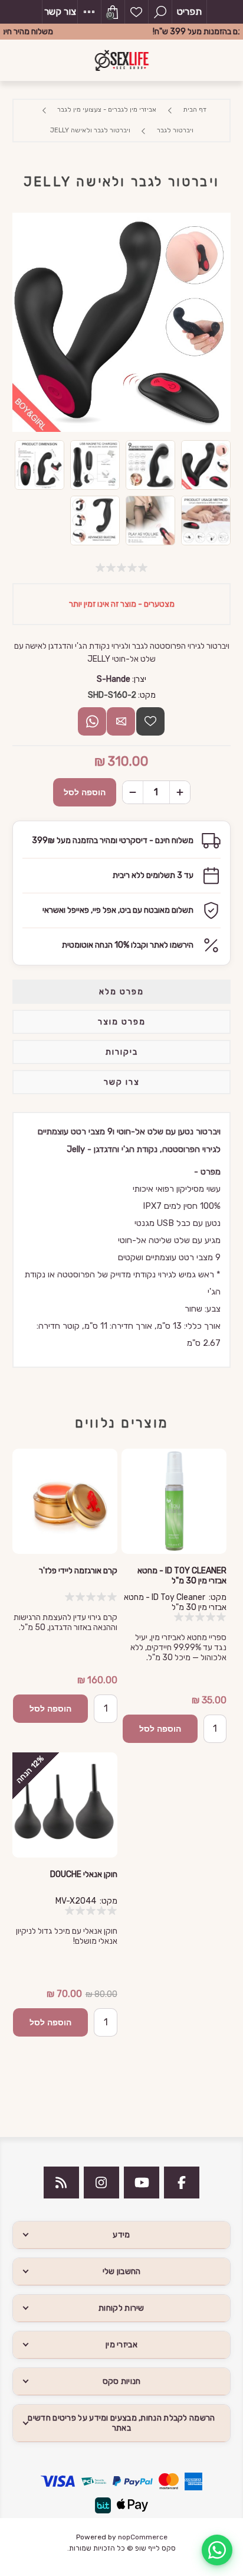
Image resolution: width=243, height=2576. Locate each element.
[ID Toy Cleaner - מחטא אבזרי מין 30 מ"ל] (174, 1501)
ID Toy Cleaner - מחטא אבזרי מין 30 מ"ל (182, 1576)
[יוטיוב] (142, 2183)
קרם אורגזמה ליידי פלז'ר (78, 1571)
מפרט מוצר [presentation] (122, 1022)
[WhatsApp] (217, 2550)
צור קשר (60, 12)
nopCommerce (143, 2537)
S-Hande (114, 679)
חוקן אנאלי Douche (84, 1874)
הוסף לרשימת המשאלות (150, 721)
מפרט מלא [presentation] (121, 992)
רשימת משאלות (136, 12)
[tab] (122, 992)
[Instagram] (101, 2183)
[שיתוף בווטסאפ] (92, 721)
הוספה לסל (85, 792)
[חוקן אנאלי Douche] (65, 1805)
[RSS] (61, 2183)
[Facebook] (182, 2183)
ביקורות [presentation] (122, 1052)
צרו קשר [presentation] (122, 1082)
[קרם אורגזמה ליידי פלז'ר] (65, 1501)
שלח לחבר (121, 721)
